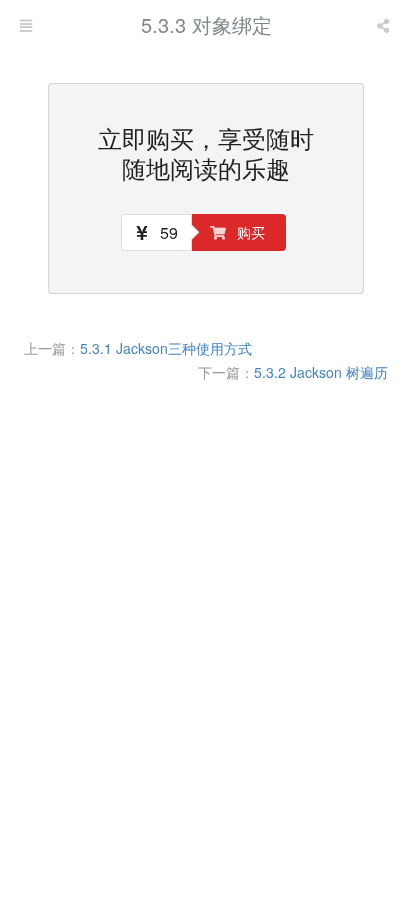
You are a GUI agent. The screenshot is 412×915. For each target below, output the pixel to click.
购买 (249, 232)
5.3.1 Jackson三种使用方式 (166, 348)
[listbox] (385, 25)
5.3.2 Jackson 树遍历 (321, 372)
